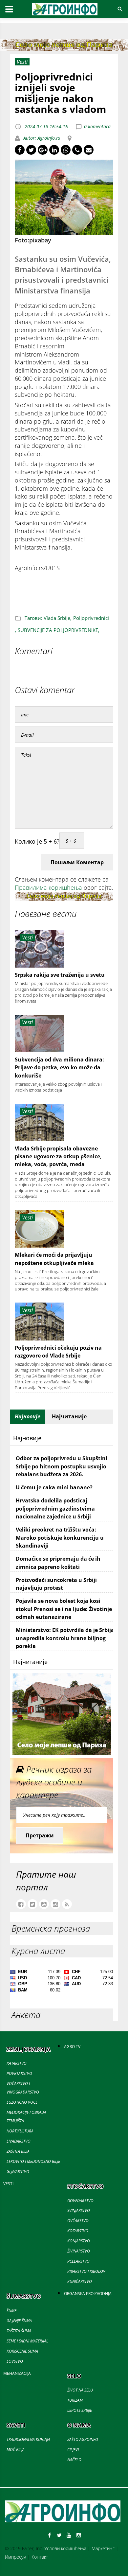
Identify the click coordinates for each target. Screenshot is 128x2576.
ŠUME (11, 2311)
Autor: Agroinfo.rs (41, 138)
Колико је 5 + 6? (37, 841)
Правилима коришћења (48, 887)
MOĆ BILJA (16, 2450)
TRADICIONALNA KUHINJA (28, 2439)
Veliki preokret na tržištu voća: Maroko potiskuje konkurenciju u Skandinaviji (60, 1538)
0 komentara (97, 126)
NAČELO (74, 2460)
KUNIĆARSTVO (80, 2281)
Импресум (16, 2557)
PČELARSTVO (78, 2261)
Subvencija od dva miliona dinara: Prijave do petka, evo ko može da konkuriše (59, 1068)
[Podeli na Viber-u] (77, 150)
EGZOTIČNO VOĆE (22, 2102)
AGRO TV (72, 2047)
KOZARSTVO (78, 2231)
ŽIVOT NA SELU (80, 2390)
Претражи (40, 1835)
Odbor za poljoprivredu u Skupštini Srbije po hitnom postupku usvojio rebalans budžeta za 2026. (62, 1466)
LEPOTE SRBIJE (80, 2410)
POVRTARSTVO (19, 2073)
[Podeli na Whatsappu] (66, 150)
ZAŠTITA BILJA (18, 2151)
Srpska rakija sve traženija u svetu (60, 975)
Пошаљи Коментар (77, 862)
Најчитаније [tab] (69, 1416)
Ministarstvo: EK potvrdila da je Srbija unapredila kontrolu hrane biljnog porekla (65, 1638)
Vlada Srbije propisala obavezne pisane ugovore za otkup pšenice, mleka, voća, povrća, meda (58, 1157)
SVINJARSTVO (79, 2210)
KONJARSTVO (79, 2241)
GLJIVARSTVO (18, 2172)
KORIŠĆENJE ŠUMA (22, 2351)
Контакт (40, 2557)
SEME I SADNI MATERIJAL (27, 2341)
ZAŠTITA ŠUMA (19, 2331)
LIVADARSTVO (19, 2141)
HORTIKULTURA (20, 2131)
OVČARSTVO (78, 2221)
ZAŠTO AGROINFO (83, 2439)
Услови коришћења (65, 2548)
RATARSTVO (17, 2063)
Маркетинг (103, 2548)
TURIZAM (75, 2400)
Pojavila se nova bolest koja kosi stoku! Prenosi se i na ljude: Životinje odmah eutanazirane (64, 1609)
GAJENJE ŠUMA (19, 2321)
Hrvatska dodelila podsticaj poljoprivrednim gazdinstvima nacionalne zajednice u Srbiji (55, 1508)
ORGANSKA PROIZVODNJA (88, 2294)
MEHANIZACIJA (17, 2373)
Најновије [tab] (28, 1416)
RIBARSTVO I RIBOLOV (86, 2271)
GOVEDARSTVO (80, 2201)
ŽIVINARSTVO (79, 2251)
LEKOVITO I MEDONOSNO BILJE (33, 2161)
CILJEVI (73, 2450)
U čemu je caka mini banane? (54, 1487)
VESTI (8, 2184)
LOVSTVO (15, 2361)
